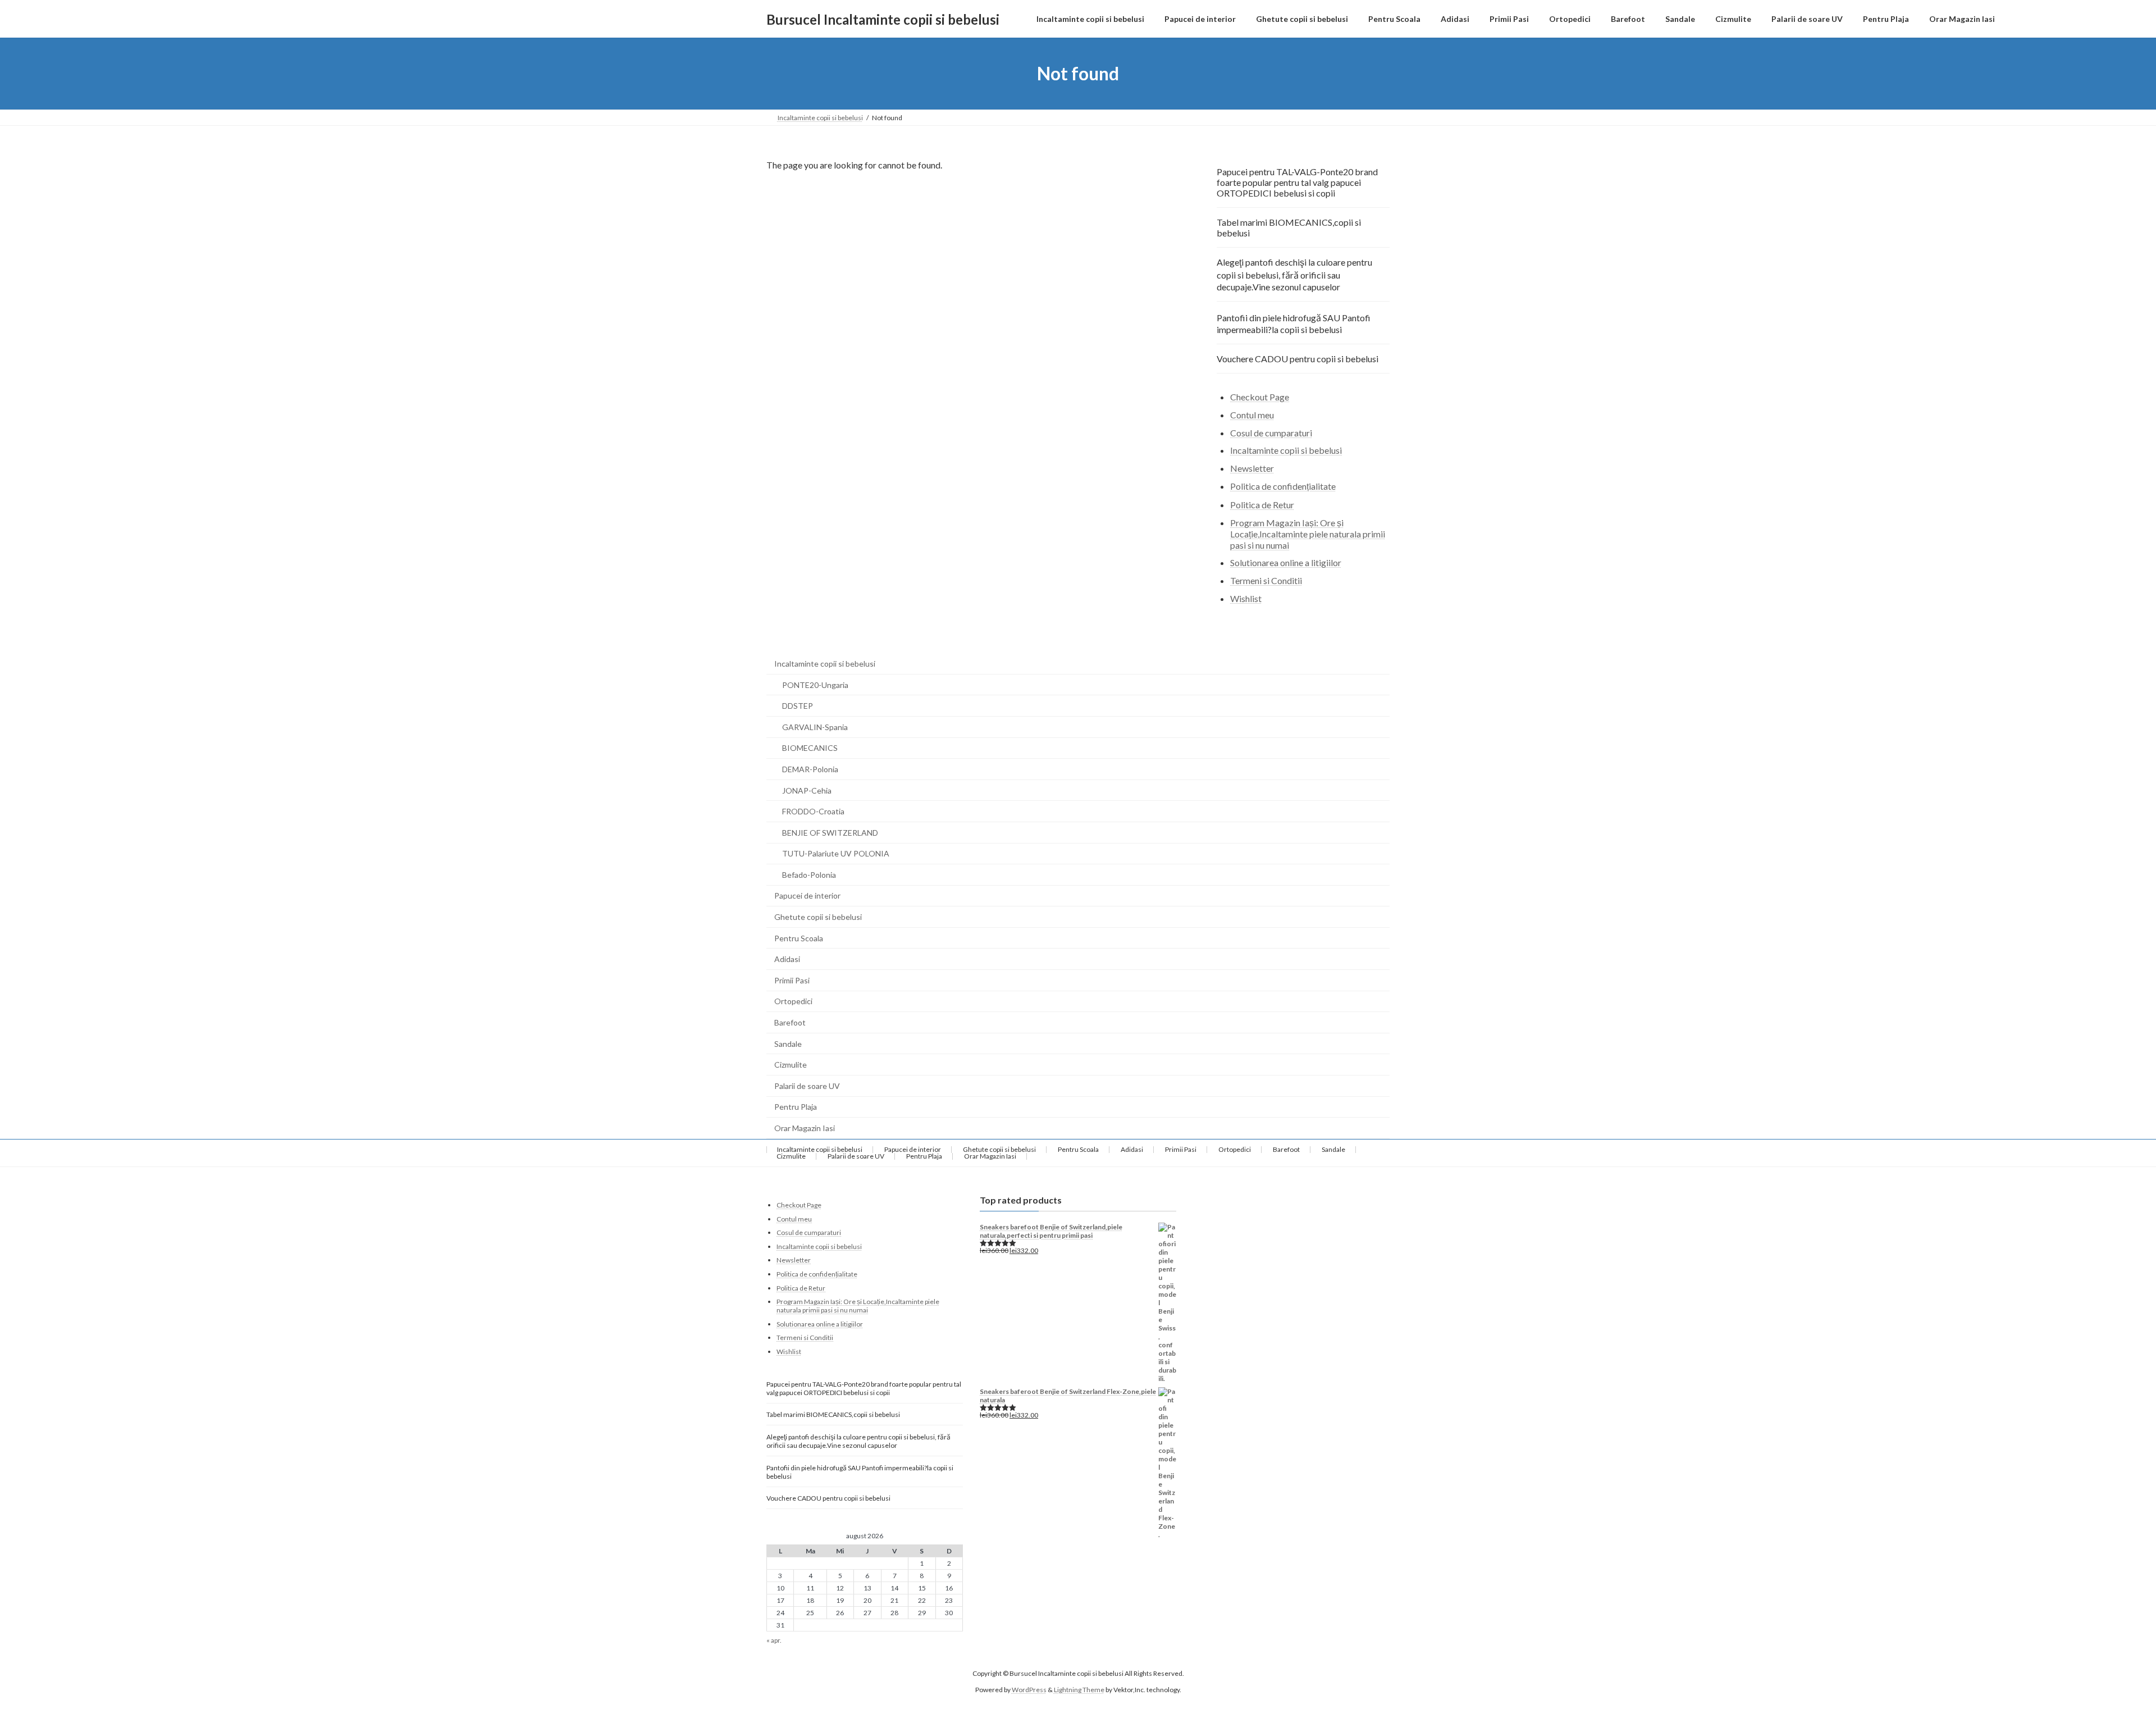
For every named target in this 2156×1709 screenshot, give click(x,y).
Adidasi (787, 959)
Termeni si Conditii (1266, 580)
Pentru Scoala (799, 938)
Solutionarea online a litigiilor (1286, 563)
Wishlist (1246, 598)
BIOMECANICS (810, 748)
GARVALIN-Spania (815, 727)
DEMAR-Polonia (810, 769)
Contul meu (1252, 415)
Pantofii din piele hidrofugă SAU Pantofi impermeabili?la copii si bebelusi (1294, 323)
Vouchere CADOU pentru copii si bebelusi (1298, 359)
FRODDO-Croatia (813, 811)
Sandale (788, 1044)
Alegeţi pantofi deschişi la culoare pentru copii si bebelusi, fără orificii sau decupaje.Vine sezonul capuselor (1294, 274)
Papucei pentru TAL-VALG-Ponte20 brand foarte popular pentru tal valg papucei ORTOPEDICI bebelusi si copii (1297, 182)
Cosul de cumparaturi (1271, 433)
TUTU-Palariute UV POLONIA (836, 853)
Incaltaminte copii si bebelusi (1286, 451)
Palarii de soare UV (807, 1086)
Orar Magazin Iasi (805, 1128)
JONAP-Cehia (807, 790)
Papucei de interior (807, 895)
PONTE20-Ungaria (815, 685)
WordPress (1029, 1689)
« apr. (774, 1640)
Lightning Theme (1079, 1689)
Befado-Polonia (809, 875)
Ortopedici (793, 1001)
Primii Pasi (792, 980)
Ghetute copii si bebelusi (818, 917)
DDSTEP (798, 706)
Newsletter (1252, 468)
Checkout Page (1260, 397)
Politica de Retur (1262, 505)
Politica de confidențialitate (1283, 486)
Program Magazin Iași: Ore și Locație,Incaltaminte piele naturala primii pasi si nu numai (1308, 534)
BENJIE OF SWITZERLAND (830, 833)
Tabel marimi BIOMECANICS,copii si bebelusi (1289, 227)
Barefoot (790, 1022)
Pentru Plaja (796, 1107)
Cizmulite (791, 1065)
